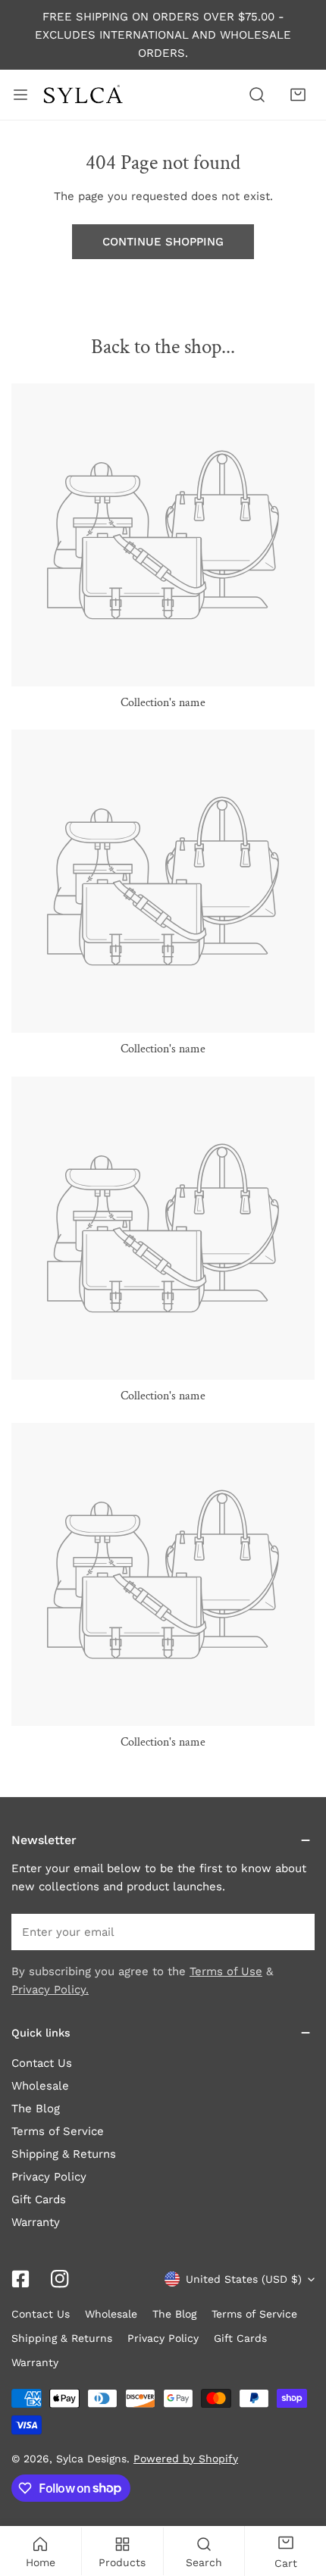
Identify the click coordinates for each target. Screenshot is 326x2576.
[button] (298, 95)
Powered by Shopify (186, 2459)
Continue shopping (163, 242)
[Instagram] (60, 2279)
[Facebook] (20, 2279)
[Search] (257, 95)
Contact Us (42, 2063)
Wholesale (40, 2086)
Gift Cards (39, 2199)
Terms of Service (58, 2131)
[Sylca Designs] (83, 95)
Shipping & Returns (64, 2154)
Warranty (36, 2222)
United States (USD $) (244, 2279)
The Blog (36, 2109)
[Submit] (295, 1931)
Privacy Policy (49, 2177)
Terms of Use (226, 1971)
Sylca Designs (91, 2459)
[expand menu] (20, 95)
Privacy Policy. (50, 1990)
